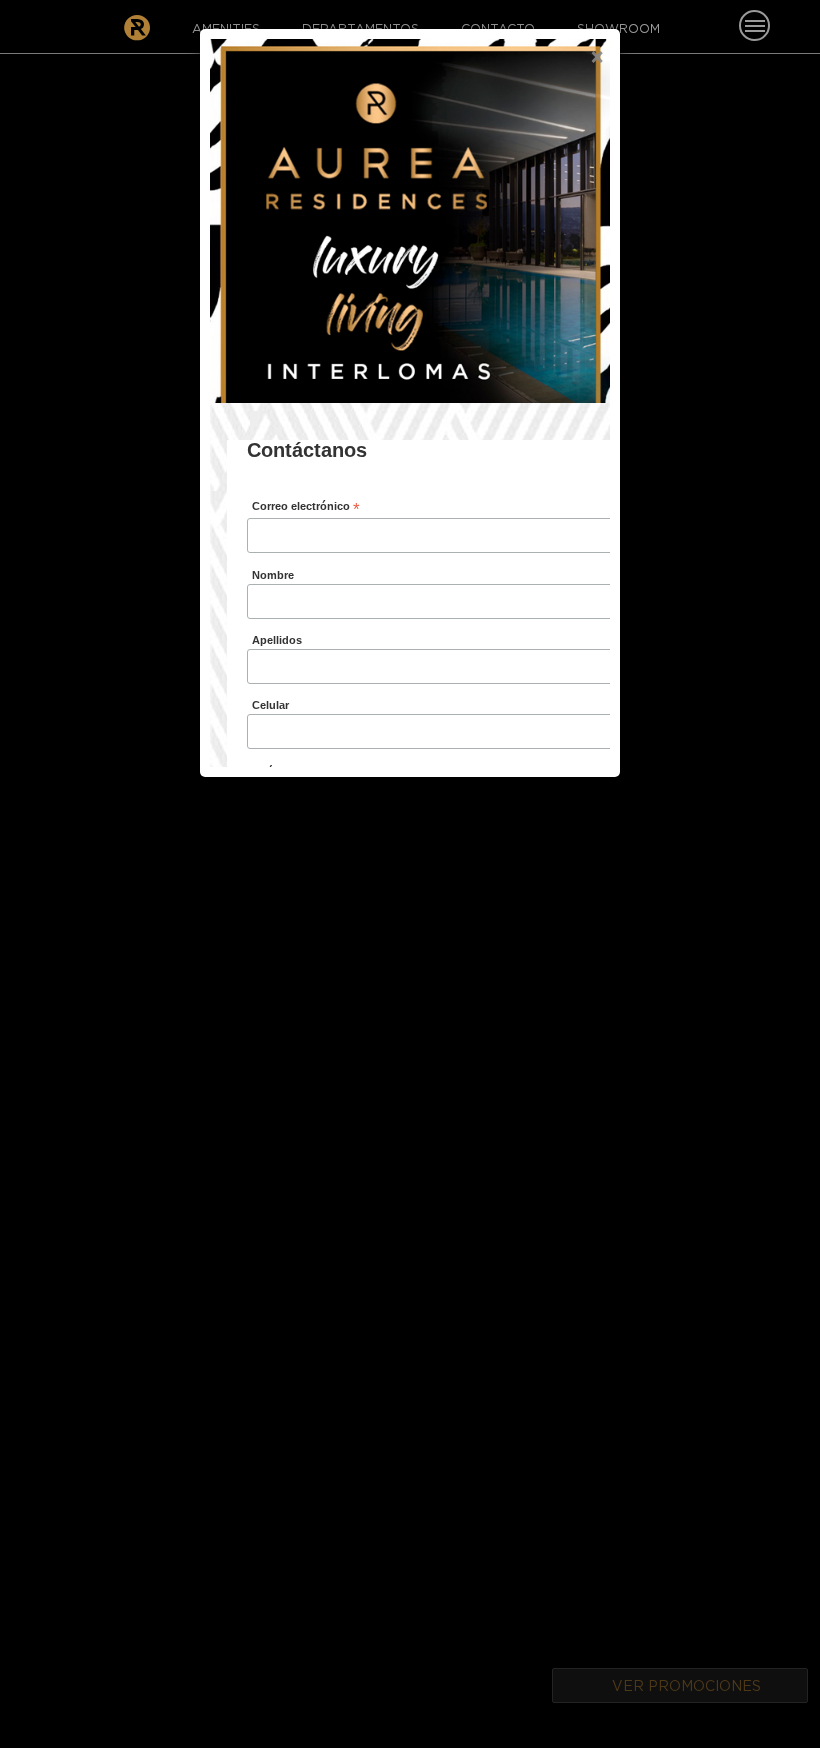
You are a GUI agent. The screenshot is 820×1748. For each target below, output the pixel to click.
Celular (270, 705)
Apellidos (277, 640)
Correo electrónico (306, 507)
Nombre (273, 575)
